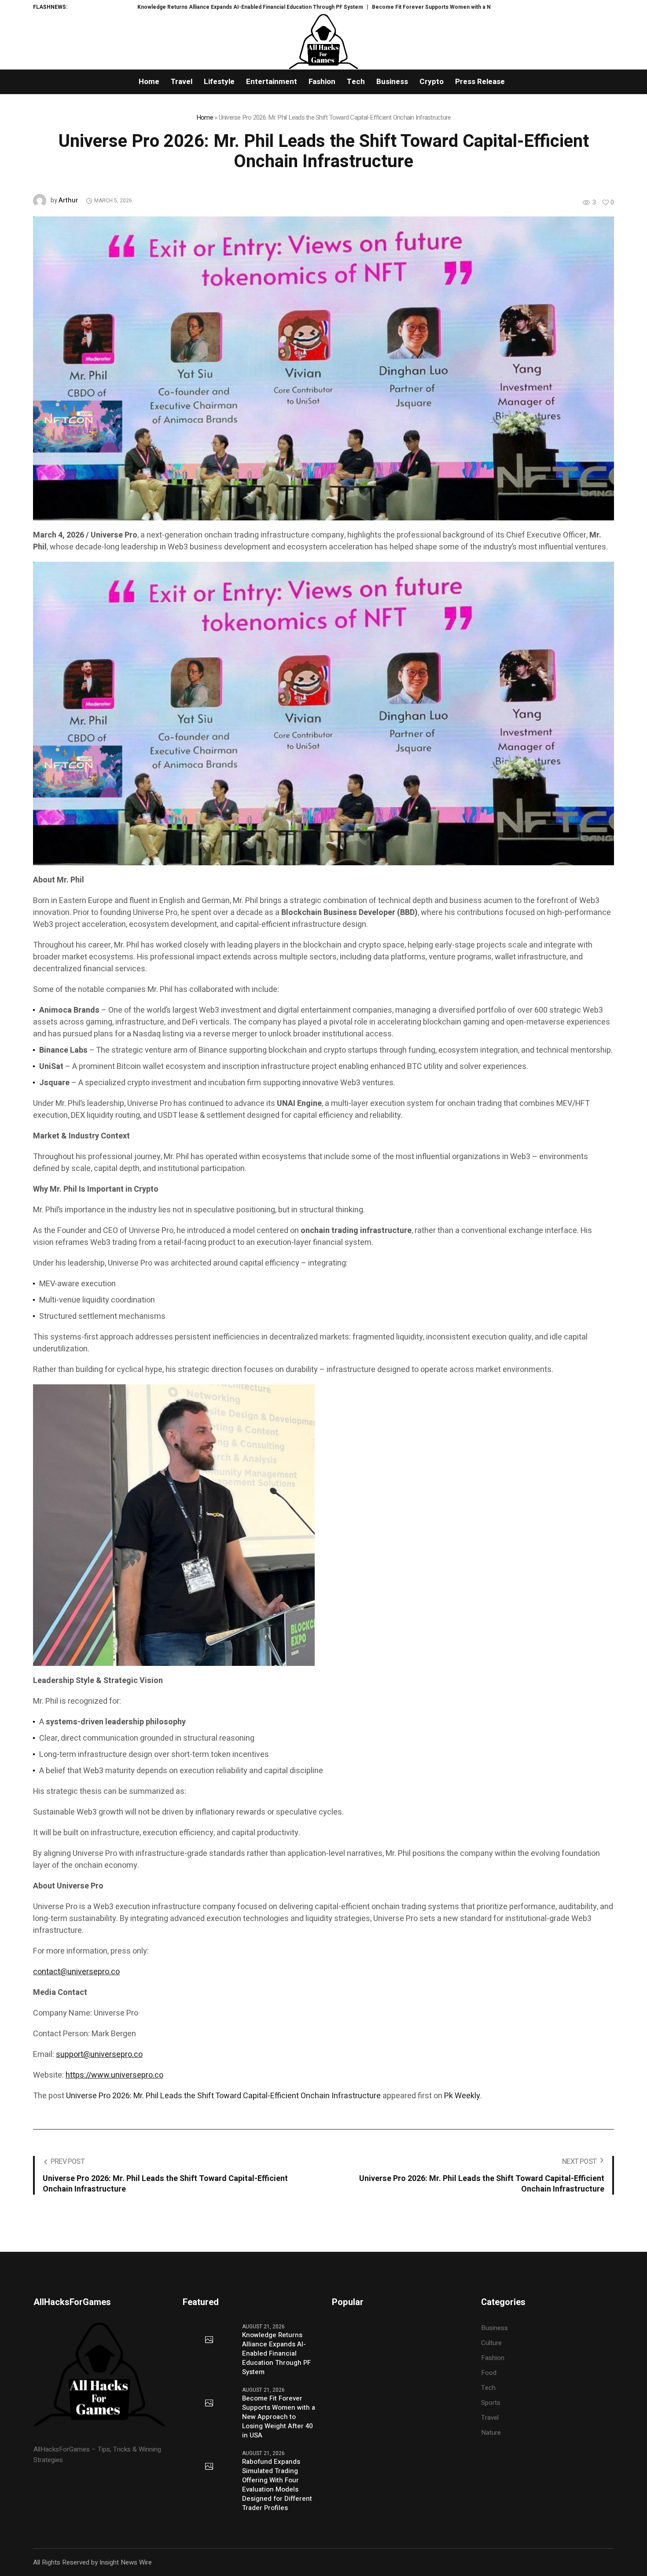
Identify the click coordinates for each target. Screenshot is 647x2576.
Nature (491, 2433)
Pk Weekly (462, 2096)
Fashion (493, 2358)
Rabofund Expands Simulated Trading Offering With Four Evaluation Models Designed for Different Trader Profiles (277, 2485)
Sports (491, 2403)
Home (205, 117)
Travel (490, 2418)
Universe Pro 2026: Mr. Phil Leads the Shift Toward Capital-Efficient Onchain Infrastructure (223, 2096)
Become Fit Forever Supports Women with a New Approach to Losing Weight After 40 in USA (370, 7)
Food (489, 2373)
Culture (491, 2343)
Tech (488, 2388)
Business (494, 2328)
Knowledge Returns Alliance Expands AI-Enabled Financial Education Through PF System (130, 7)
